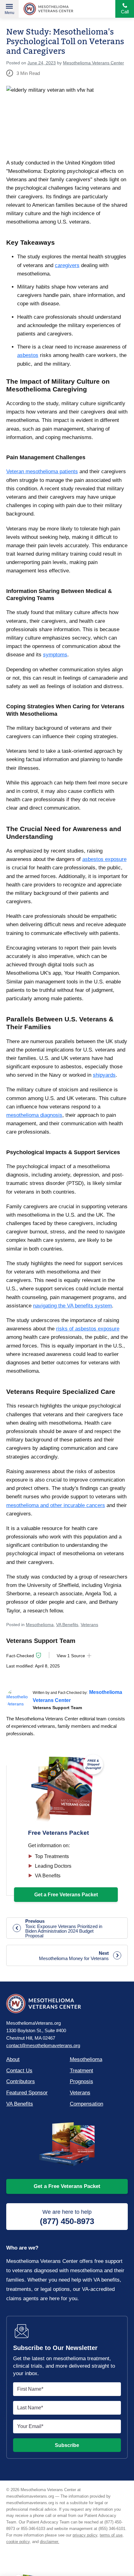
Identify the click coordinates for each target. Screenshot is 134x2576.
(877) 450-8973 (67, 2217)
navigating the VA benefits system (72, 1306)
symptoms (55, 655)
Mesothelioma (40, 1625)
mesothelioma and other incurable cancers (56, 1505)
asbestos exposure (104, 859)
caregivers (67, 265)
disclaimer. (50, 2542)
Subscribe (67, 2445)
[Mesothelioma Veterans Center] (17, 1699)
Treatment (81, 2071)
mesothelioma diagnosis (34, 1115)
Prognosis (81, 2081)
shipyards (104, 1075)
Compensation (86, 2104)
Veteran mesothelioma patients (42, 472)
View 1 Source (71, 1656)
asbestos (28, 355)
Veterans (89, 1625)
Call (125, 12)
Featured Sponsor (27, 2093)
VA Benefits (67, 1625)
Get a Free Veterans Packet (67, 2186)
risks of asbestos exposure (88, 1329)
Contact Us (19, 2071)
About (13, 2059)
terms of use (111, 2535)
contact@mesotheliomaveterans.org (43, 2045)
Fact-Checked (20, 1656)
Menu (10, 13)
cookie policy (18, 2542)
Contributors (21, 2081)
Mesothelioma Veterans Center (48, 9)
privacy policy (85, 2535)
